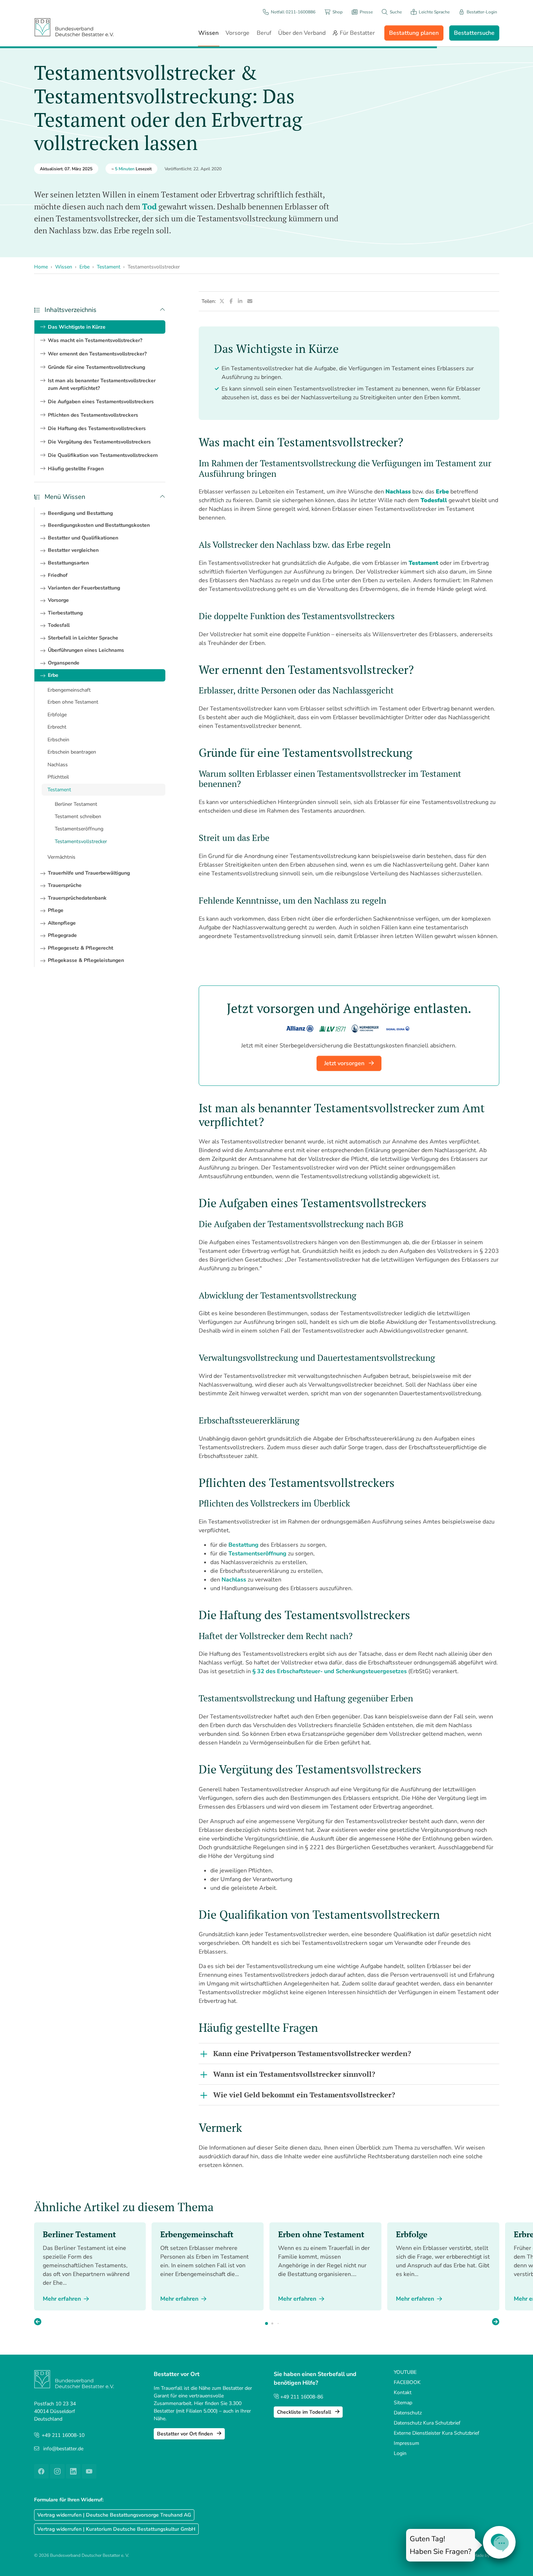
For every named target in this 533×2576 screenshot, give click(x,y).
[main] (349, 1238)
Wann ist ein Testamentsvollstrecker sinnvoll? (294, 2074)
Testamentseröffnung (257, 1554)
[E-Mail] (250, 301)
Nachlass (234, 1580)
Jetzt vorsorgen (345, 1063)
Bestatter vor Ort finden (186, 2434)
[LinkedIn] (240, 301)
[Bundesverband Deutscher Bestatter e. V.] (74, 27)
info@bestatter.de (63, 2449)
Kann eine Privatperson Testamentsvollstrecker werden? (312, 2053)
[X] (222, 301)
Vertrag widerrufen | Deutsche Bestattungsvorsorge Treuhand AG (114, 2515)
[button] (496, 2322)
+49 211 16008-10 (63, 2435)
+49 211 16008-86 (301, 2397)
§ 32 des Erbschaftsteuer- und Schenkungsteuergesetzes (330, 1671)
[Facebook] (231, 301)
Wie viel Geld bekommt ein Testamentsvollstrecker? (304, 2095)
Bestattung (243, 1545)
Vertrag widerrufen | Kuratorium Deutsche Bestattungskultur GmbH (116, 2529)
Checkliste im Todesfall (305, 2412)
